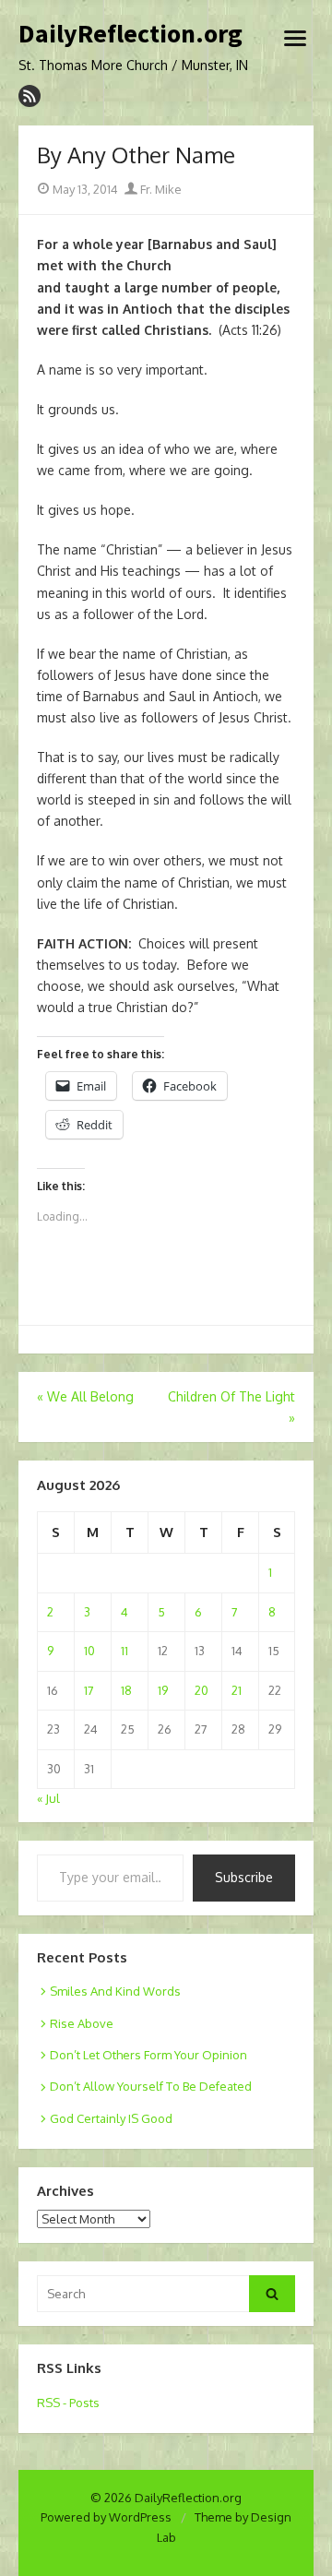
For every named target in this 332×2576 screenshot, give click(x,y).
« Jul (48, 1798)
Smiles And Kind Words (115, 1991)
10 (89, 1651)
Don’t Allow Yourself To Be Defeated (151, 2086)
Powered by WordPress (106, 2517)
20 (202, 1690)
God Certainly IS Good (111, 2118)
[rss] (30, 96)
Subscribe (244, 1877)
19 (163, 1690)
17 (89, 1690)
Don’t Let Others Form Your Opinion (148, 2055)
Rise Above (82, 2023)
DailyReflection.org (130, 34)
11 (125, 1651)
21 (237, 1690)
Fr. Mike (160, 189)
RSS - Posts (68, 2403)
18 (126, 1690)
